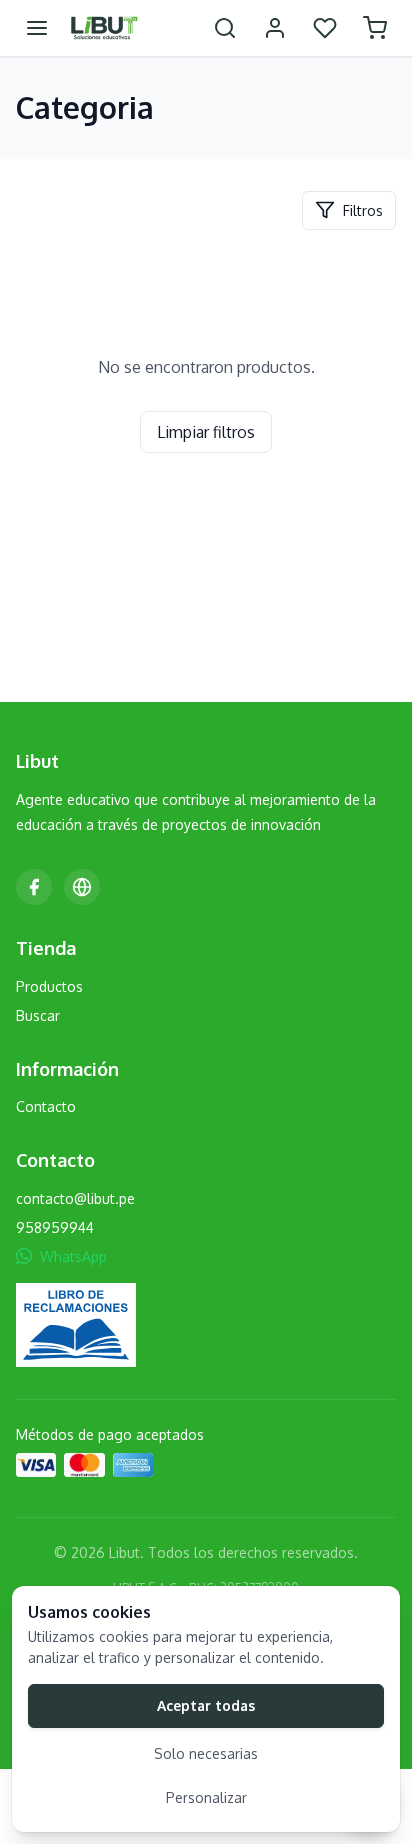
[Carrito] (375, 28)
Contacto (46, 1106)
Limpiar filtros (206, 432)
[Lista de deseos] (325, 28)
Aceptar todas (206, 1705)
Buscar (38, 1015)
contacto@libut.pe (75, 1198)
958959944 (55, 1227)
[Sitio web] (82, 887)
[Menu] (37, 28)
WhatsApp (73, 1256)
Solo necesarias (206, 1753)
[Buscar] (225, 28)
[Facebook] (34, 887)
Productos (49, 986)
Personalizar (206, 1797)
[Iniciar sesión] (275, 28)
